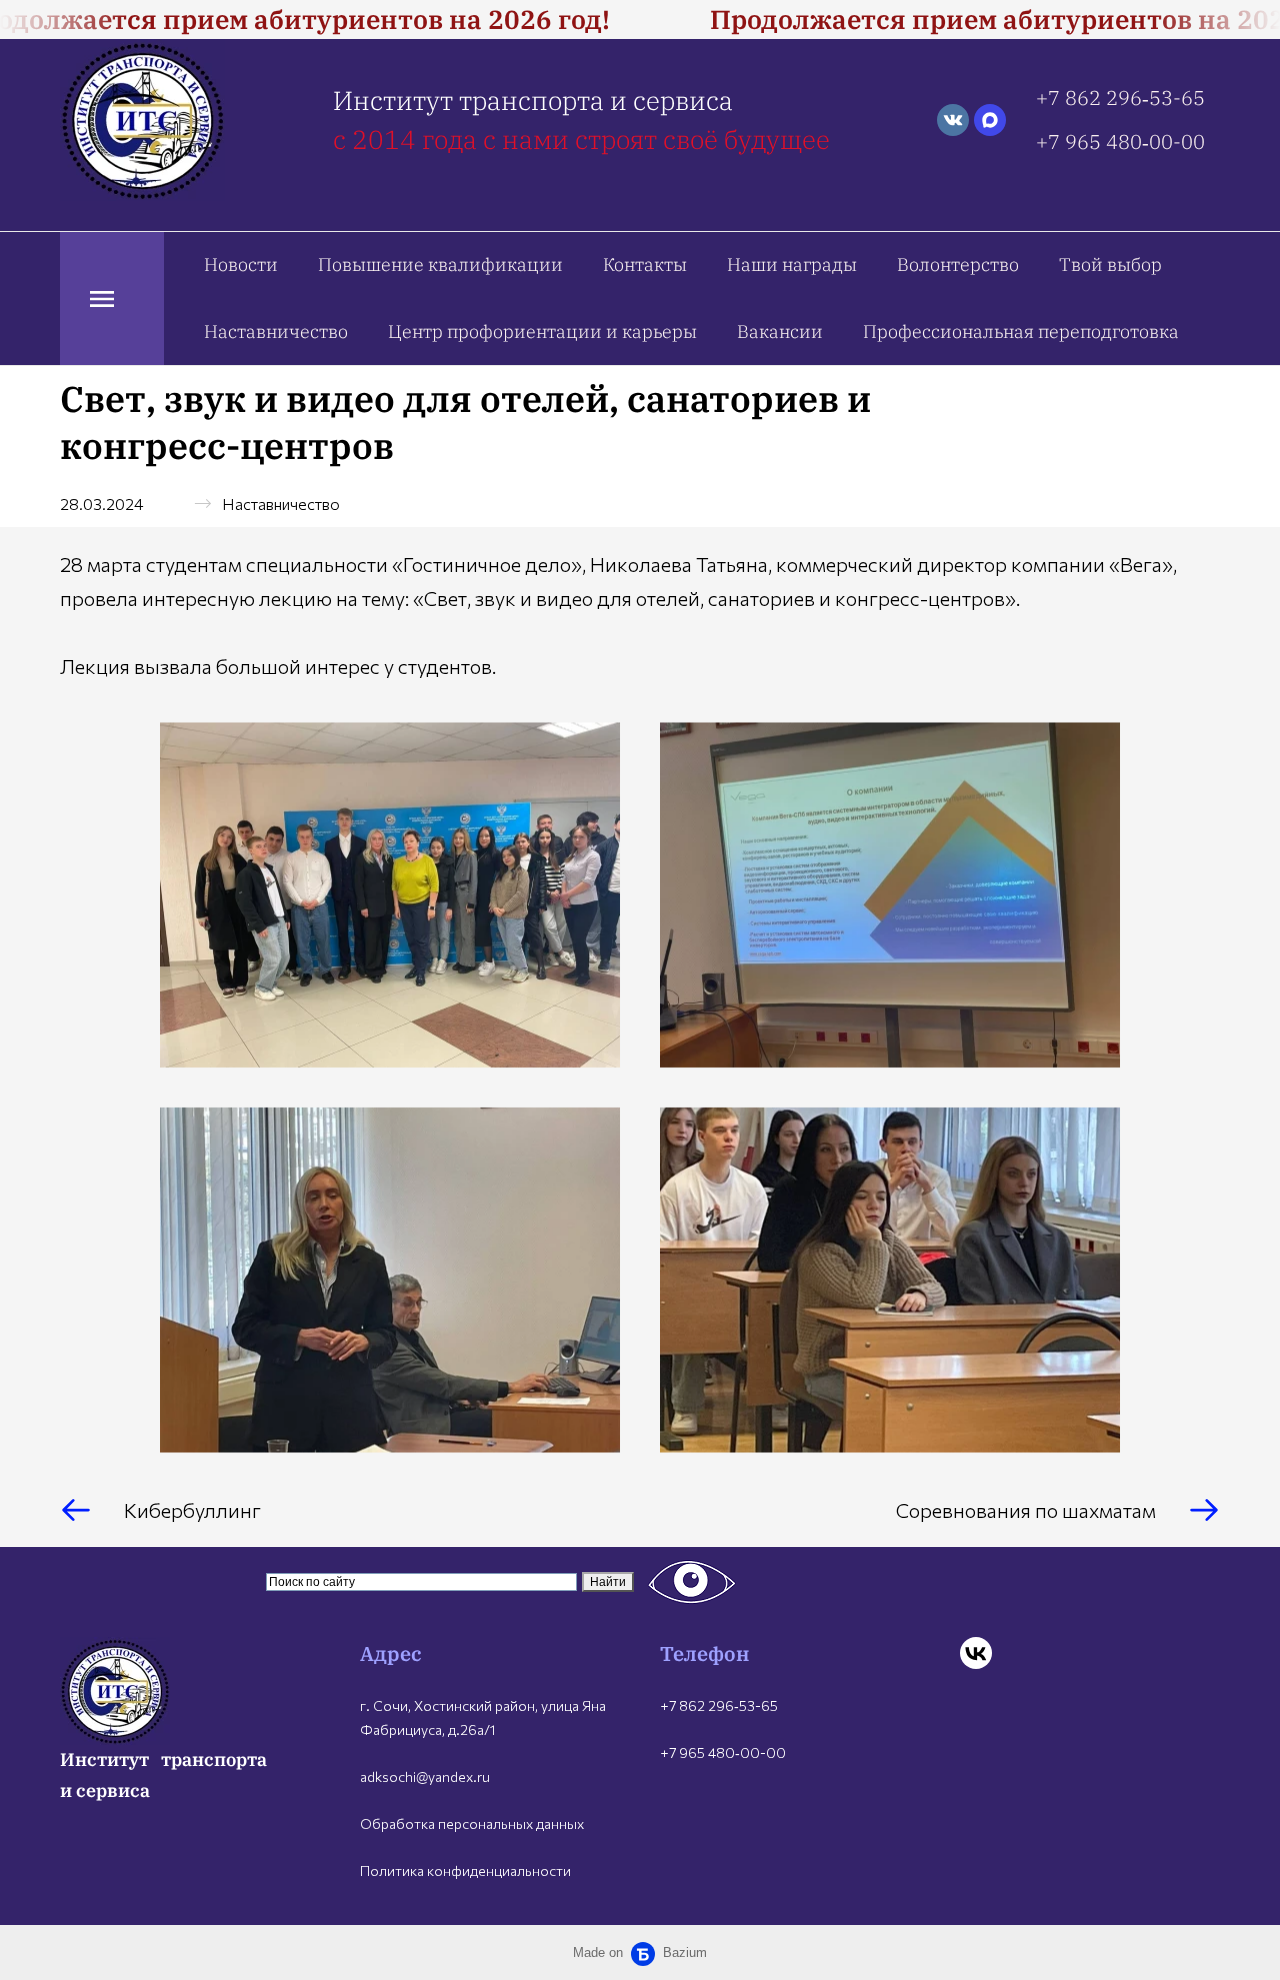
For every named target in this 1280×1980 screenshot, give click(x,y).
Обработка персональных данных (472, 1823)
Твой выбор (1110, 264)
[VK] (976, 1653)
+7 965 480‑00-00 (1120, 141)
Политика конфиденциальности (465, 1870)
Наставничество (276, 331)
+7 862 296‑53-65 (1120, 97)
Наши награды (792, 264)
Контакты (645, 264)
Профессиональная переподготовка (1021, 331)
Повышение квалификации (440, 264)
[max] (990, 120)
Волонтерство (958, 264)
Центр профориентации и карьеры (542, 331)
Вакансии (780, 331)
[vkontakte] (953, 120)
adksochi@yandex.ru (425, 1776)
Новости (241, 264)
